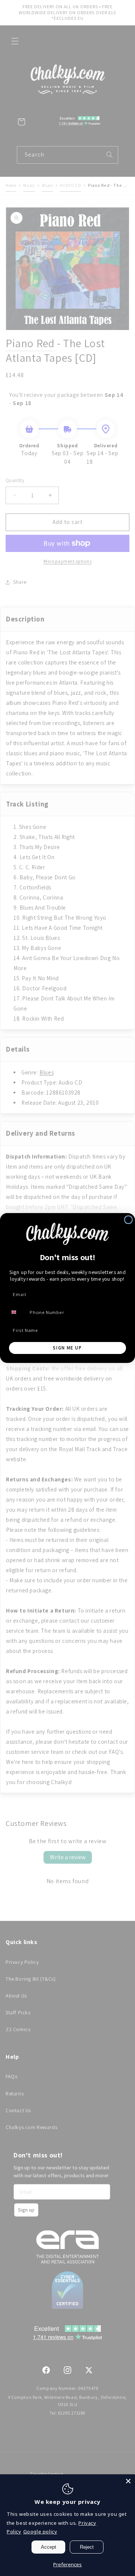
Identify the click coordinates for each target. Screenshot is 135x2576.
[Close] (128, 2481)
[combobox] (18, 1312)
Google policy (40, 2532)
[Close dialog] (128, 1220)
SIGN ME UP (67, 1348)
